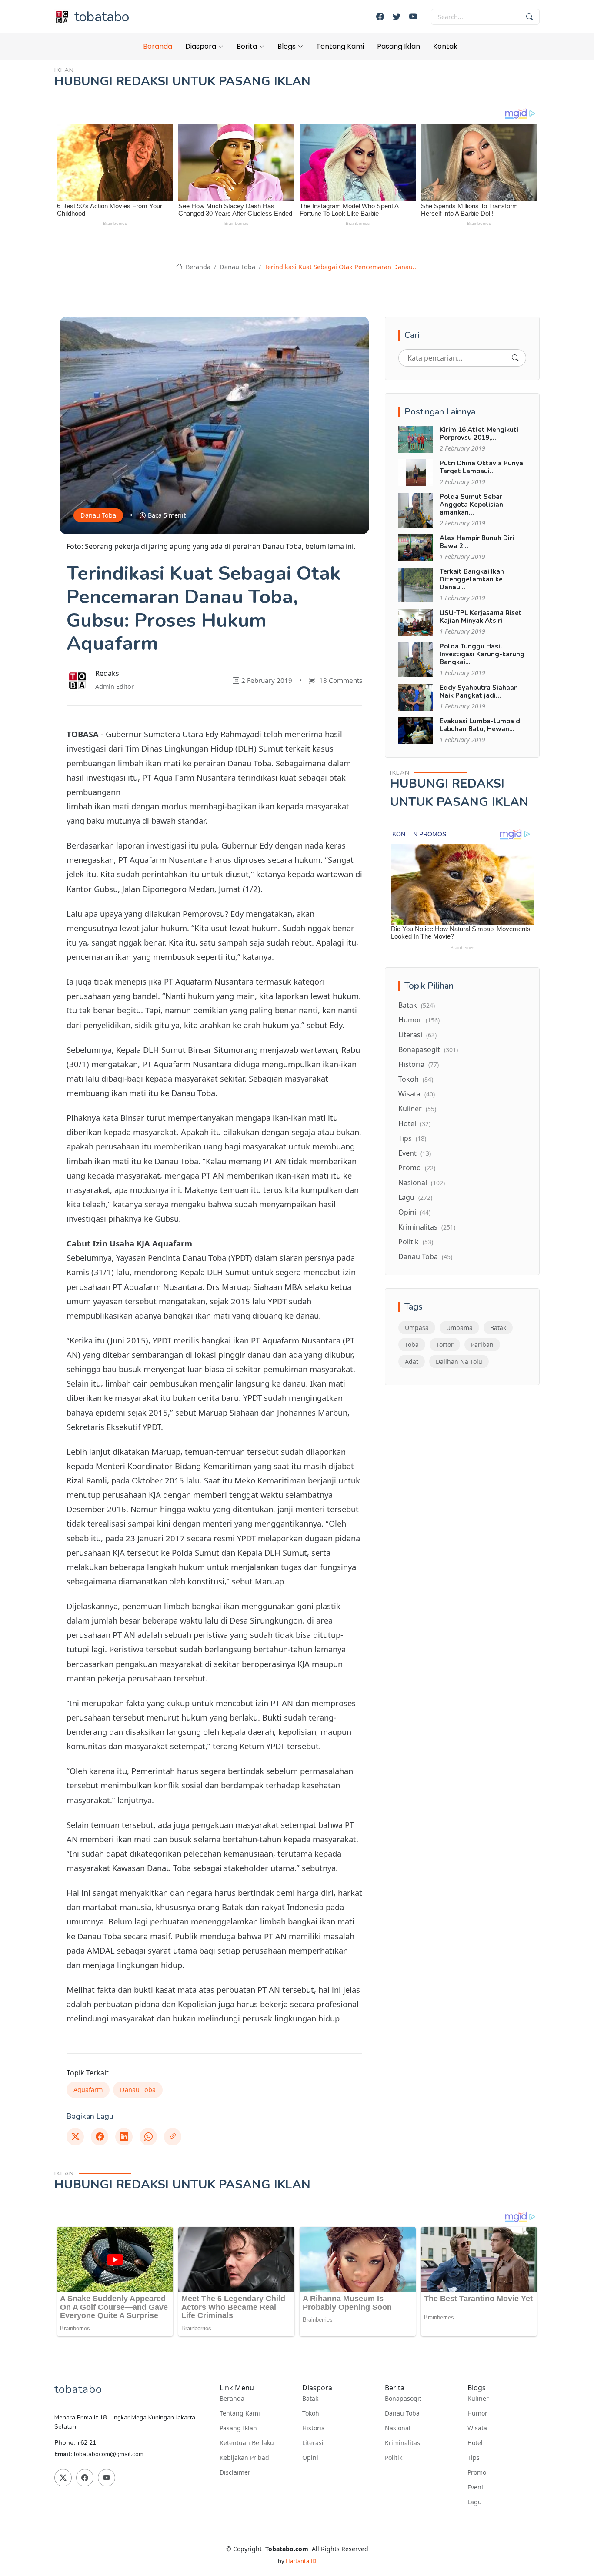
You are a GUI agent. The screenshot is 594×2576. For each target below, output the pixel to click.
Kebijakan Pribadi (245, 2458)
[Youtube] (413, 17)
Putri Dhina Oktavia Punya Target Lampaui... (481, 467)
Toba (412, 1345)
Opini (414, 1212)
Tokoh (416, 1079)
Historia (419, 1064)
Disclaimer (235, 2472)
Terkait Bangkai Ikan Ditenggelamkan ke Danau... (472, 579)
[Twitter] (397, 17)
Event (415, 1153)
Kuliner (417, 1109)
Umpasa (417, 1328)
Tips (412, 1138)
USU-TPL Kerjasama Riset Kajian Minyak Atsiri (481, 617)
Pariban (482, 1345)
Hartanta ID (301, 2561)
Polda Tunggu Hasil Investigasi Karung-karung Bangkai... (482, 654)
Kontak (445, 46)
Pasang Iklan (399, 46)
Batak (417, 1005)
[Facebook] (380, 17)
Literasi (417, 1035)
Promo (417, 1168)
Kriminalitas (427, 1227)
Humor (419, 1020)
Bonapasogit (428, 1049)
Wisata (417, 1094)
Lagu (415, 1197)
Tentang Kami (340, 46)
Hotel (414, 1123)
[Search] (515, 358)
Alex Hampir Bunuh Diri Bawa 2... (477, 542)
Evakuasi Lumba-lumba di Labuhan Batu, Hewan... (481, 725)
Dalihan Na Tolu (459, 1362)
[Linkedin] (124, 2137)
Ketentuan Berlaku (247, 2443)
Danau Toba (237, 267)
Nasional (422, 1183)
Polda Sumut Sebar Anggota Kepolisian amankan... (471, 505)
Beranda (158, 46)
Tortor (445, 1345)
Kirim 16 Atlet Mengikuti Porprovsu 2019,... (479, 434)
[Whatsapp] (148, 2137)
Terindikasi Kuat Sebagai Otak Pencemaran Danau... (341, 267)
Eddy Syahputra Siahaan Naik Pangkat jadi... (479, 692)
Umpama (459, 1328)
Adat (412, 1362)
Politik (416, 1242)
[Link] (173, 2137)
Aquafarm (88, 2090)
